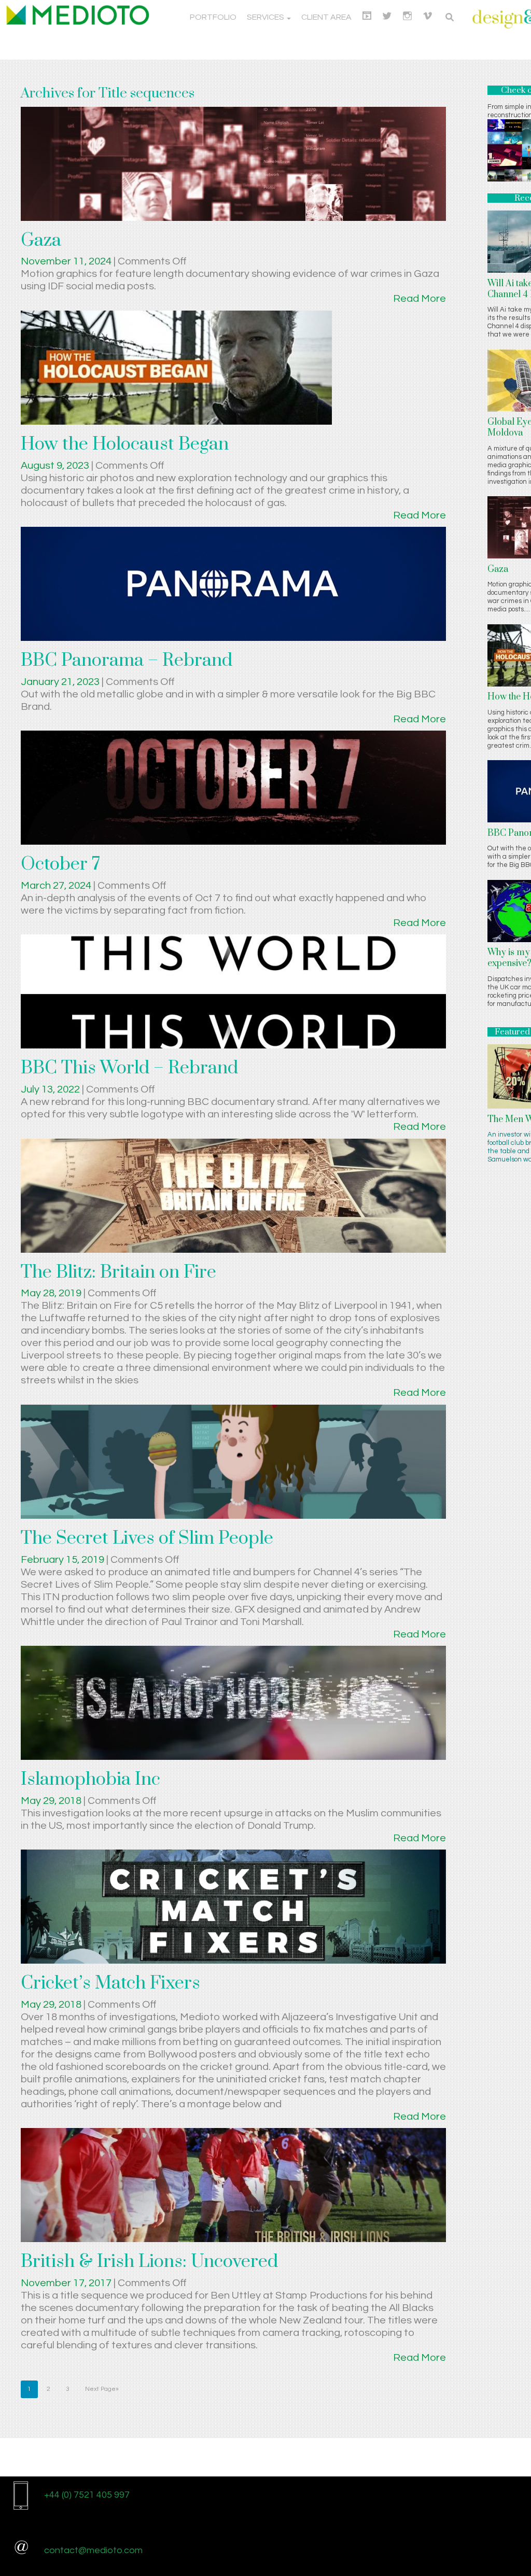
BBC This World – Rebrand (129, 1068)
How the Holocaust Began (125, 444)
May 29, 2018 (52, 1801)
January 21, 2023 (61, 682)
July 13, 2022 (51, 1089)
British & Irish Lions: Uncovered (149, 2262)
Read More (420, 299)
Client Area (326, 17)
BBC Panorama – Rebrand (127, 661)
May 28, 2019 (52, 1293)
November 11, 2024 (67, 261)
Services (266, 17)
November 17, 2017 (67, 2283)
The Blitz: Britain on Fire (118, 1272)
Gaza (41, 241)
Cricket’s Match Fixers (110, 1983)
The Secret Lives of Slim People (147, 1538)
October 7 (60, 864)
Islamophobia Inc (90, 1780)
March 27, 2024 (57, 886)
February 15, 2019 (64, 1560)
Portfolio (213, 17)
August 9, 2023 (56, 466)
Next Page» (102, 2389)
